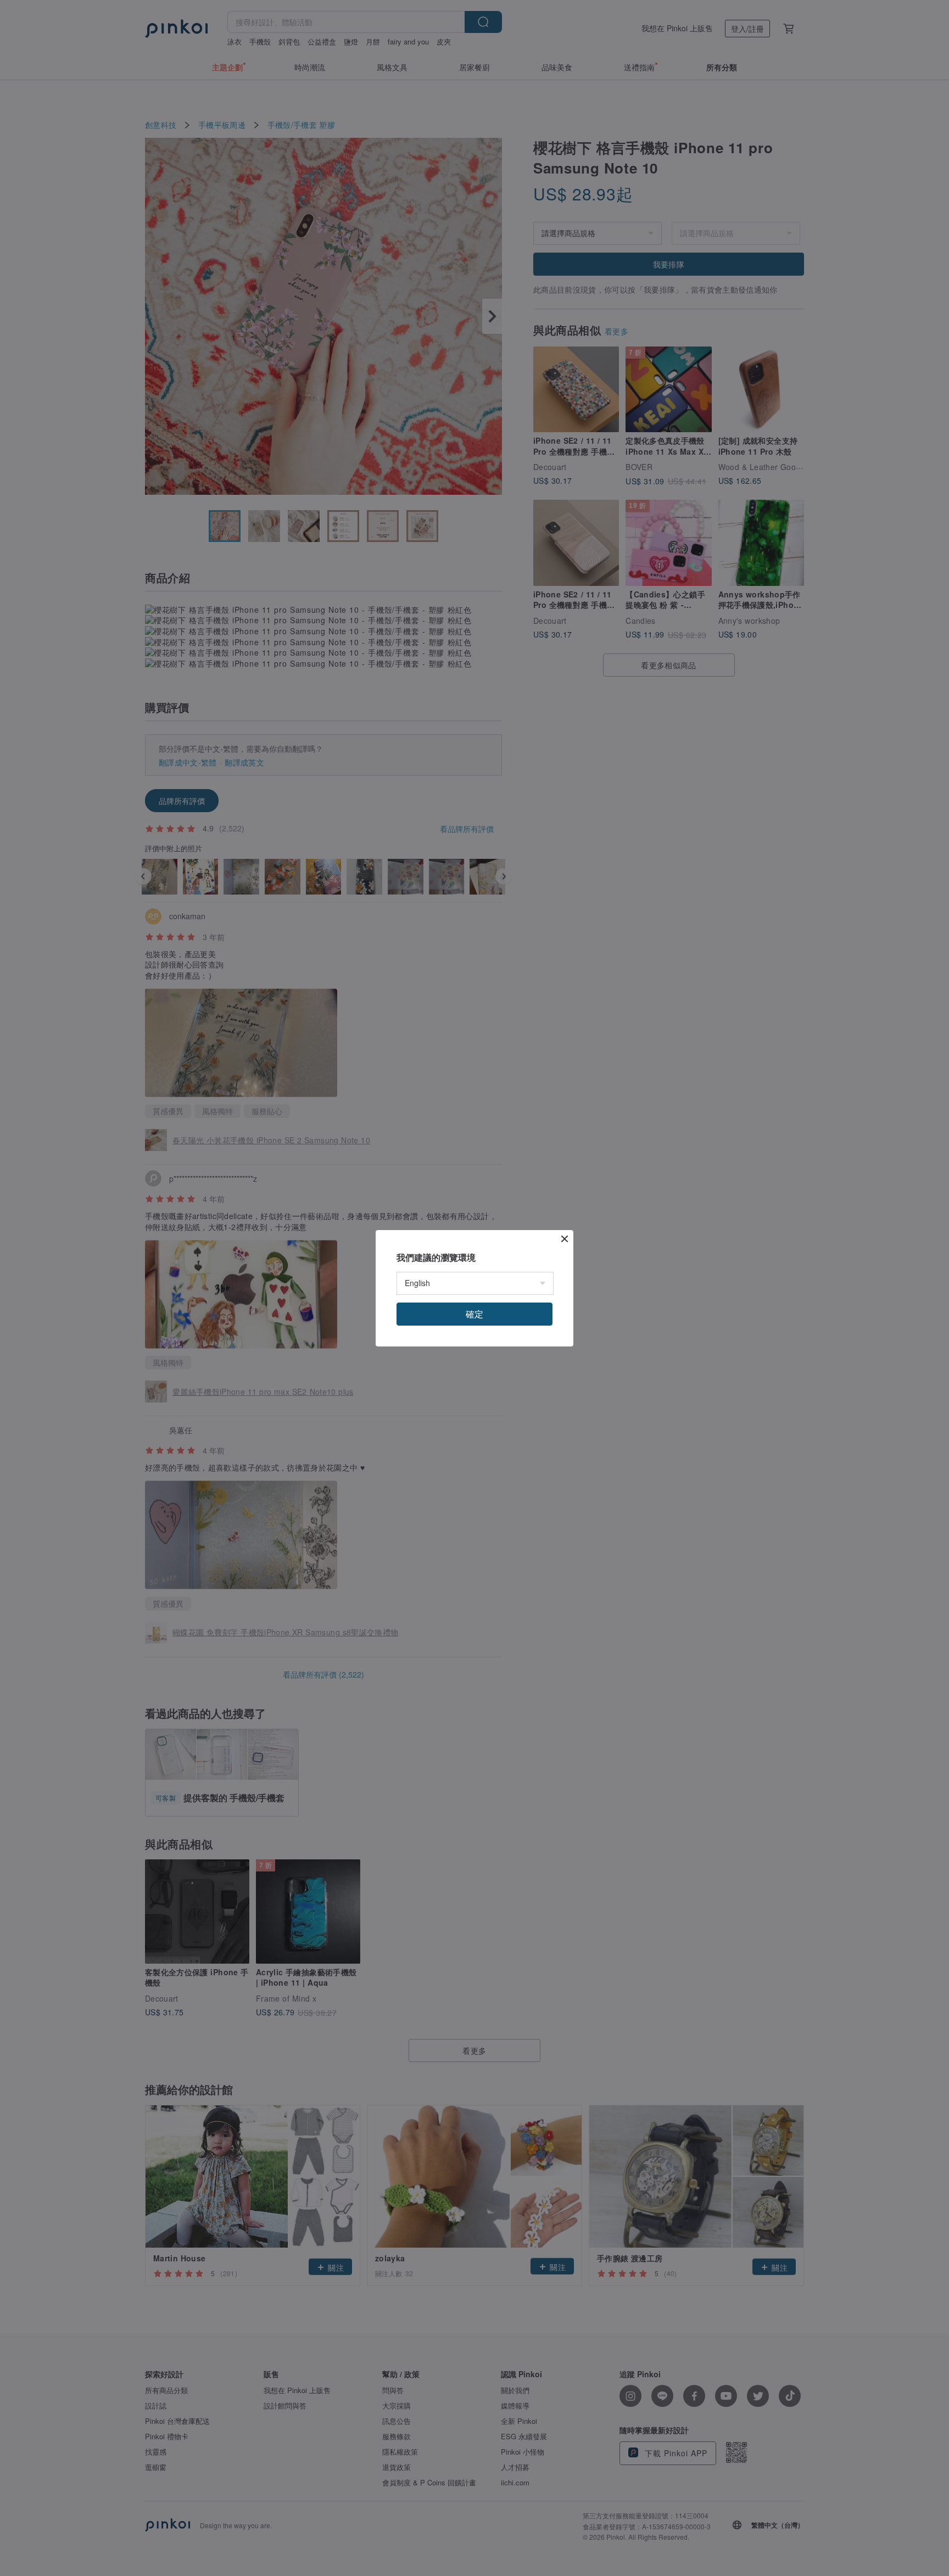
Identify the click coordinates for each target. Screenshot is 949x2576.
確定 (474, 1314)
